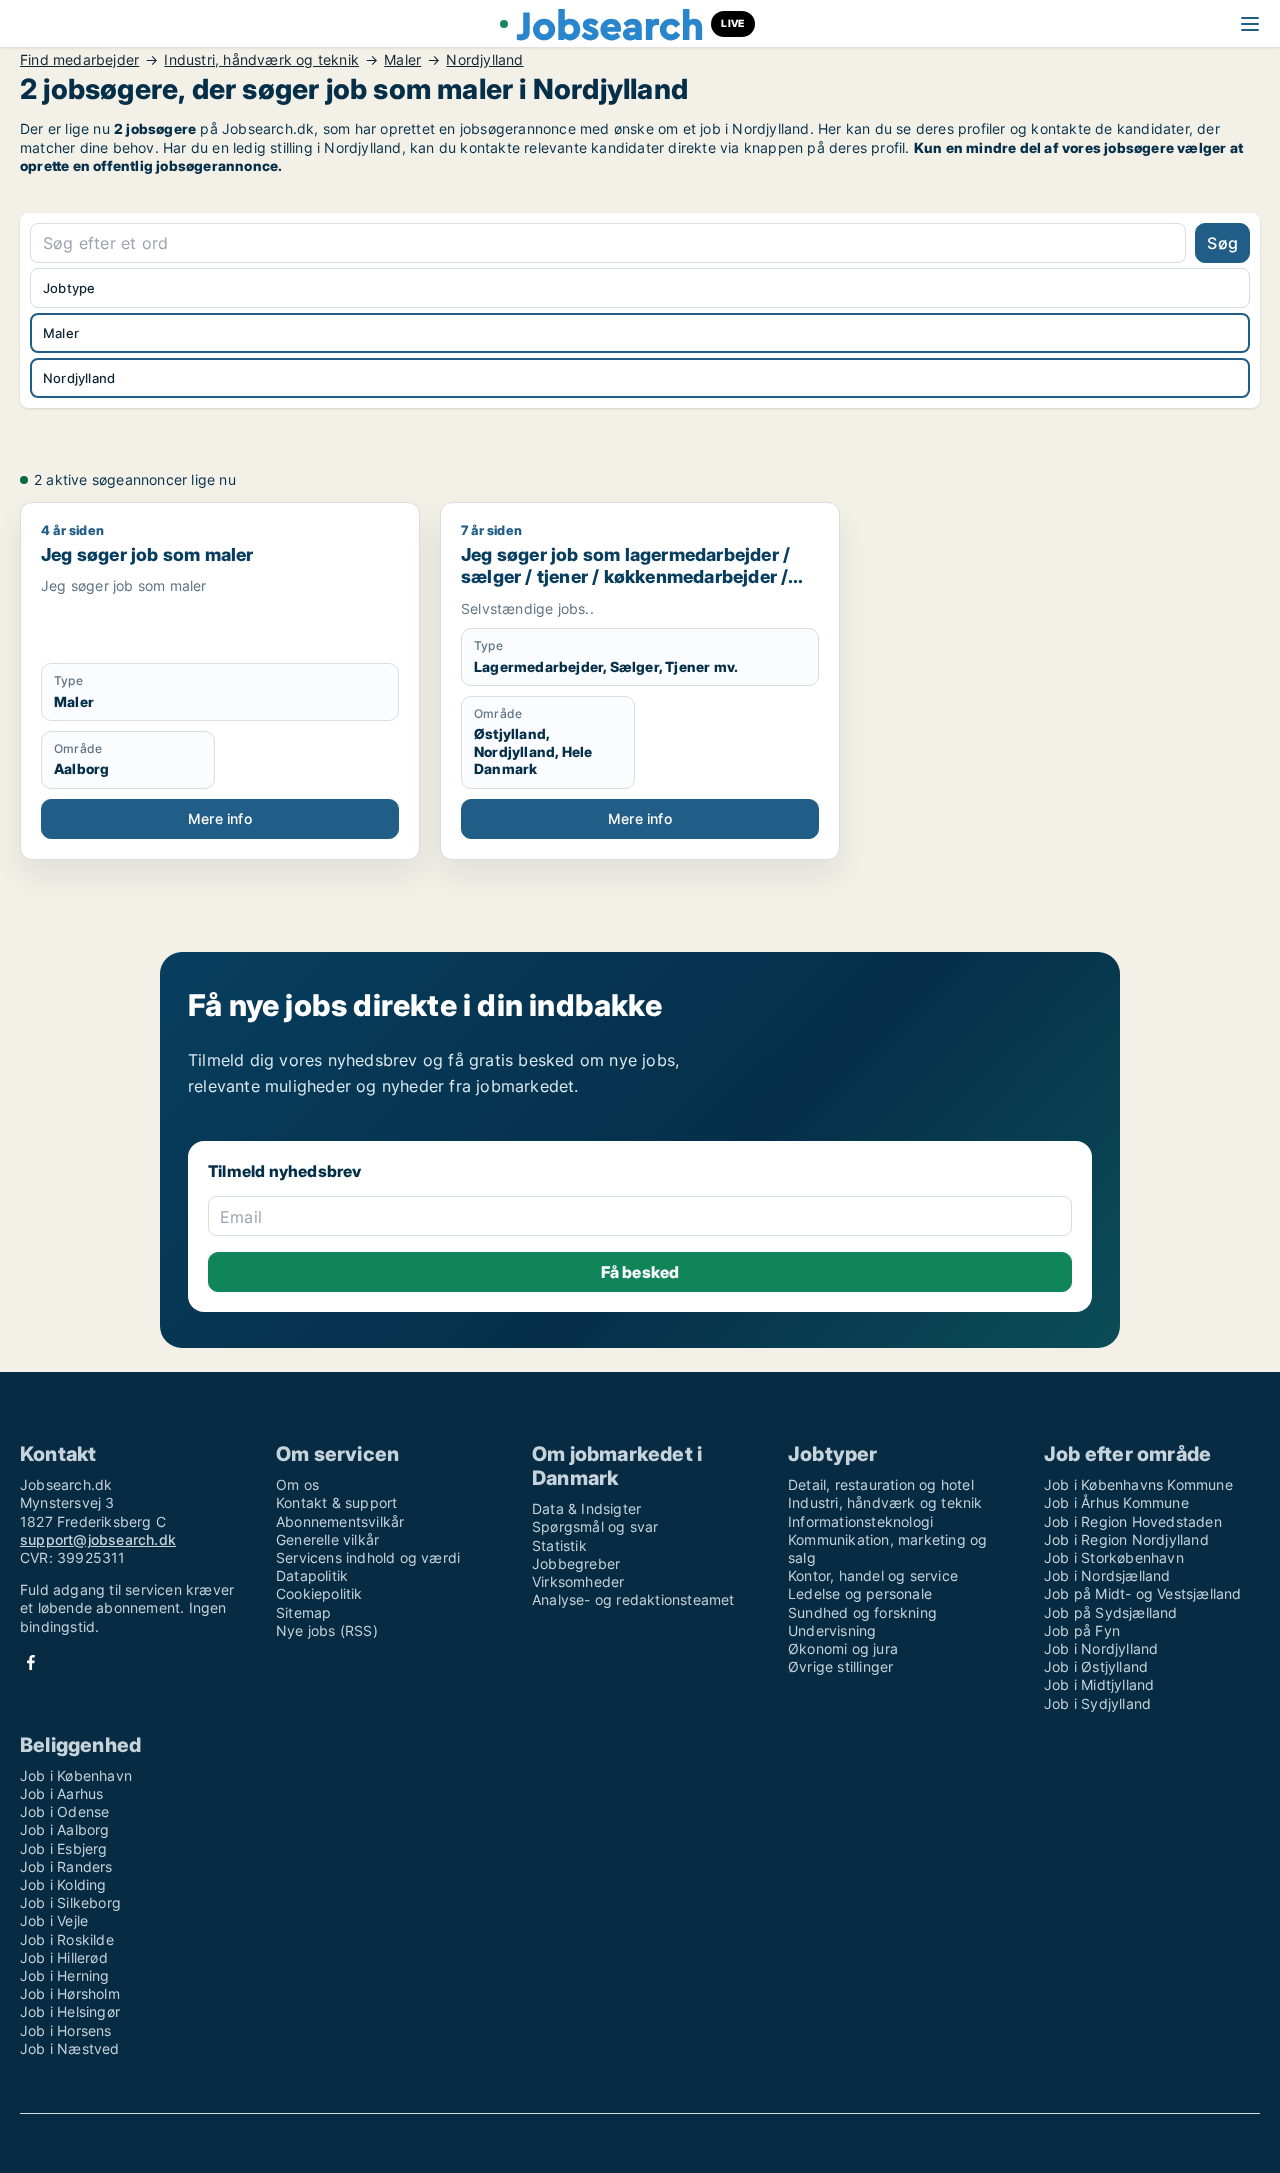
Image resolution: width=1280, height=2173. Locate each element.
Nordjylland (484, 60)
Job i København (76, 1775)
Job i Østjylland (1096, 1666)
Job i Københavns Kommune (1138, 1484)
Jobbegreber (576, 1563)
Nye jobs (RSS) (327, 1630)
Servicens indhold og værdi (368, 1557)
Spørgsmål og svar (595, 1526)
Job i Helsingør (70, 2011)
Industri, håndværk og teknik (261, 60)
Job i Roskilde (67, 1939)
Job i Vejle (54, 1920)
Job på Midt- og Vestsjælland (1143, 1593)
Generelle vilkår (327, 1539)
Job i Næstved (70, 2048)
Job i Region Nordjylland (1126, 1539)
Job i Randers (66, 1866)
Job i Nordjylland (1101, 1648)
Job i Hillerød (64, 1957)
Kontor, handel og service (873, 1575)
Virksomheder (578, 1581)
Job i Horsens (66, 2030)
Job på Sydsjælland (1111, 1612)
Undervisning (832, 1630)
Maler (402, 60)
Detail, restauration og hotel (881, 1484)
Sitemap (303, 1612)
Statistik (559, 1545)
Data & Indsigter (586, 1508)
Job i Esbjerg (64, 1848)
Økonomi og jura (843, 1648)
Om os (297, 1484)
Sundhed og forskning (862, 1612)
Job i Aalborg (65, 1829)
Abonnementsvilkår (340, 1521)
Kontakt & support (336, 1502)
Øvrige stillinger (840, 1666)
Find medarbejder (79, 60)
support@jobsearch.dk (98, 1539)
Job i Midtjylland (1099, 1684)
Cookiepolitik (319, 1593)
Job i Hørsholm (70, 1993)
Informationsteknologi (860, 1521)
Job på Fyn (1082, 1630)
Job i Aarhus (61, 1793)
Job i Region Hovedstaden (1133, 1521)
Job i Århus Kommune (1116, 1502)
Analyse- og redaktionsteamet (633, 1599)
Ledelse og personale (860, 1593)
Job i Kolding (63, 1884)
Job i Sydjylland (1097, 1703)
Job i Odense (64, 1811)
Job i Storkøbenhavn (1114, 1557)
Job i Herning (65, 1975)
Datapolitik (312, 1575)
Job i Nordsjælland (1107, 1575)
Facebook (31, 1662)
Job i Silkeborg (70, 1902)
